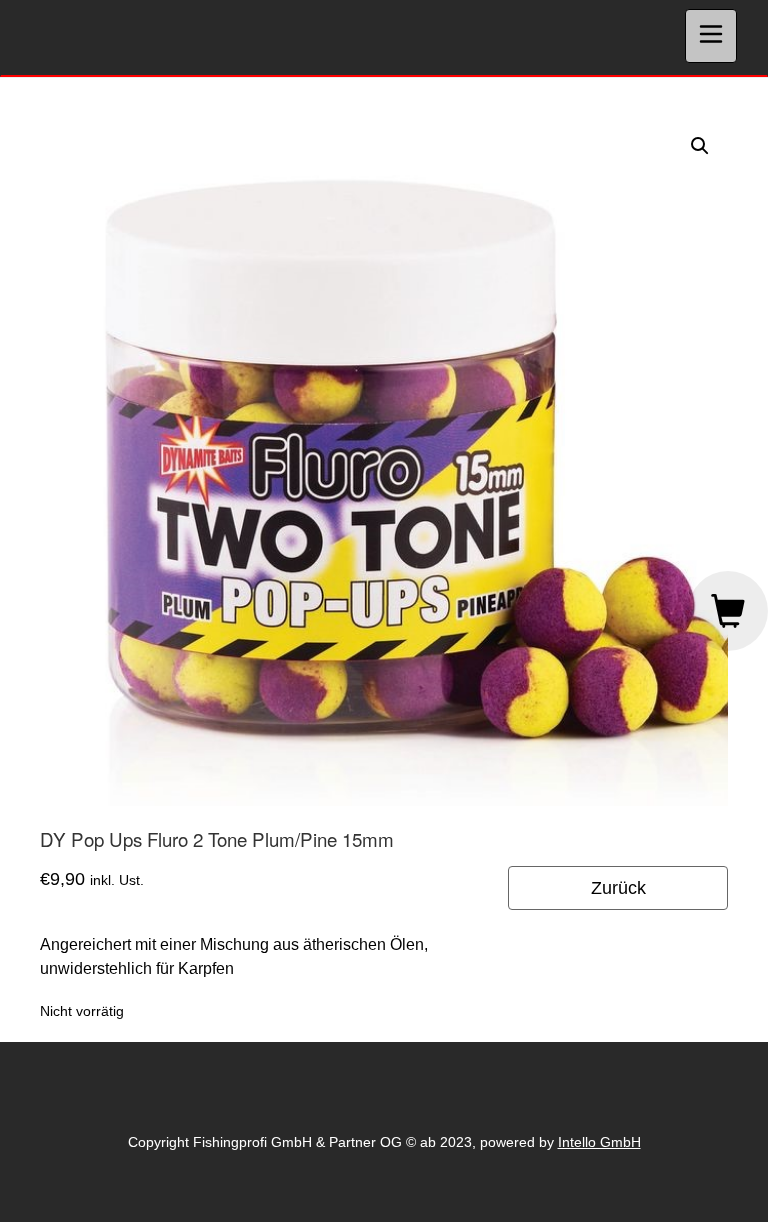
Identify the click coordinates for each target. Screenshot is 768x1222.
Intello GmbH (599, 1142)
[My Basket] (728, 611)
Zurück (618, 888)
